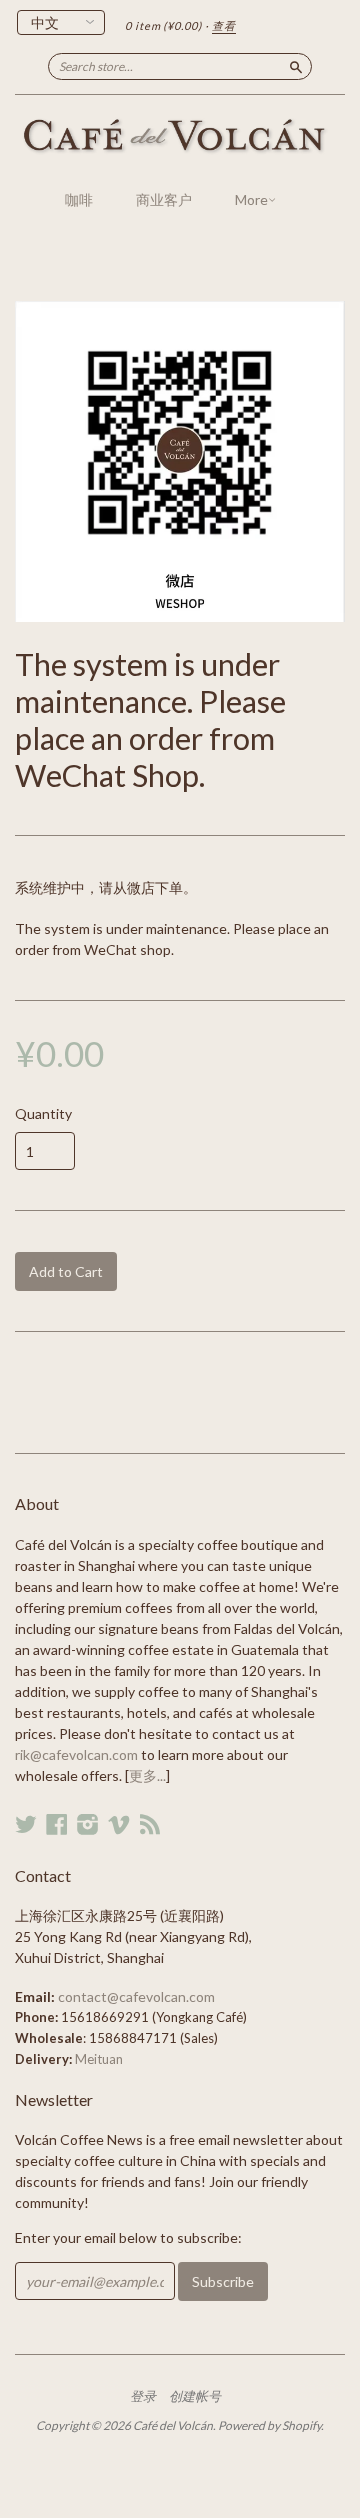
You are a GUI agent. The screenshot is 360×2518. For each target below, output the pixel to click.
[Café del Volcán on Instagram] (88, 1824)
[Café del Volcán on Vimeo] (119, 1824)
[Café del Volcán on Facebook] (57, 1824)
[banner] (180, 137)
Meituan (99, 2059)
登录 (143, 2396)
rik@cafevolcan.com (76, 1754)
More (251, 199)
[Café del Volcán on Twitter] (26, 1824)
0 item (163, 25)
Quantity (43, 1114)
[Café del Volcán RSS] (150, 1824)
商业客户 (164, 199)
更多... (147, 1775)
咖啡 (79, 199)
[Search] (296, 66)
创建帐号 (195, 2396)
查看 (224, 25)
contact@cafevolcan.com (136, 1996)
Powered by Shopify (269, 2425)
